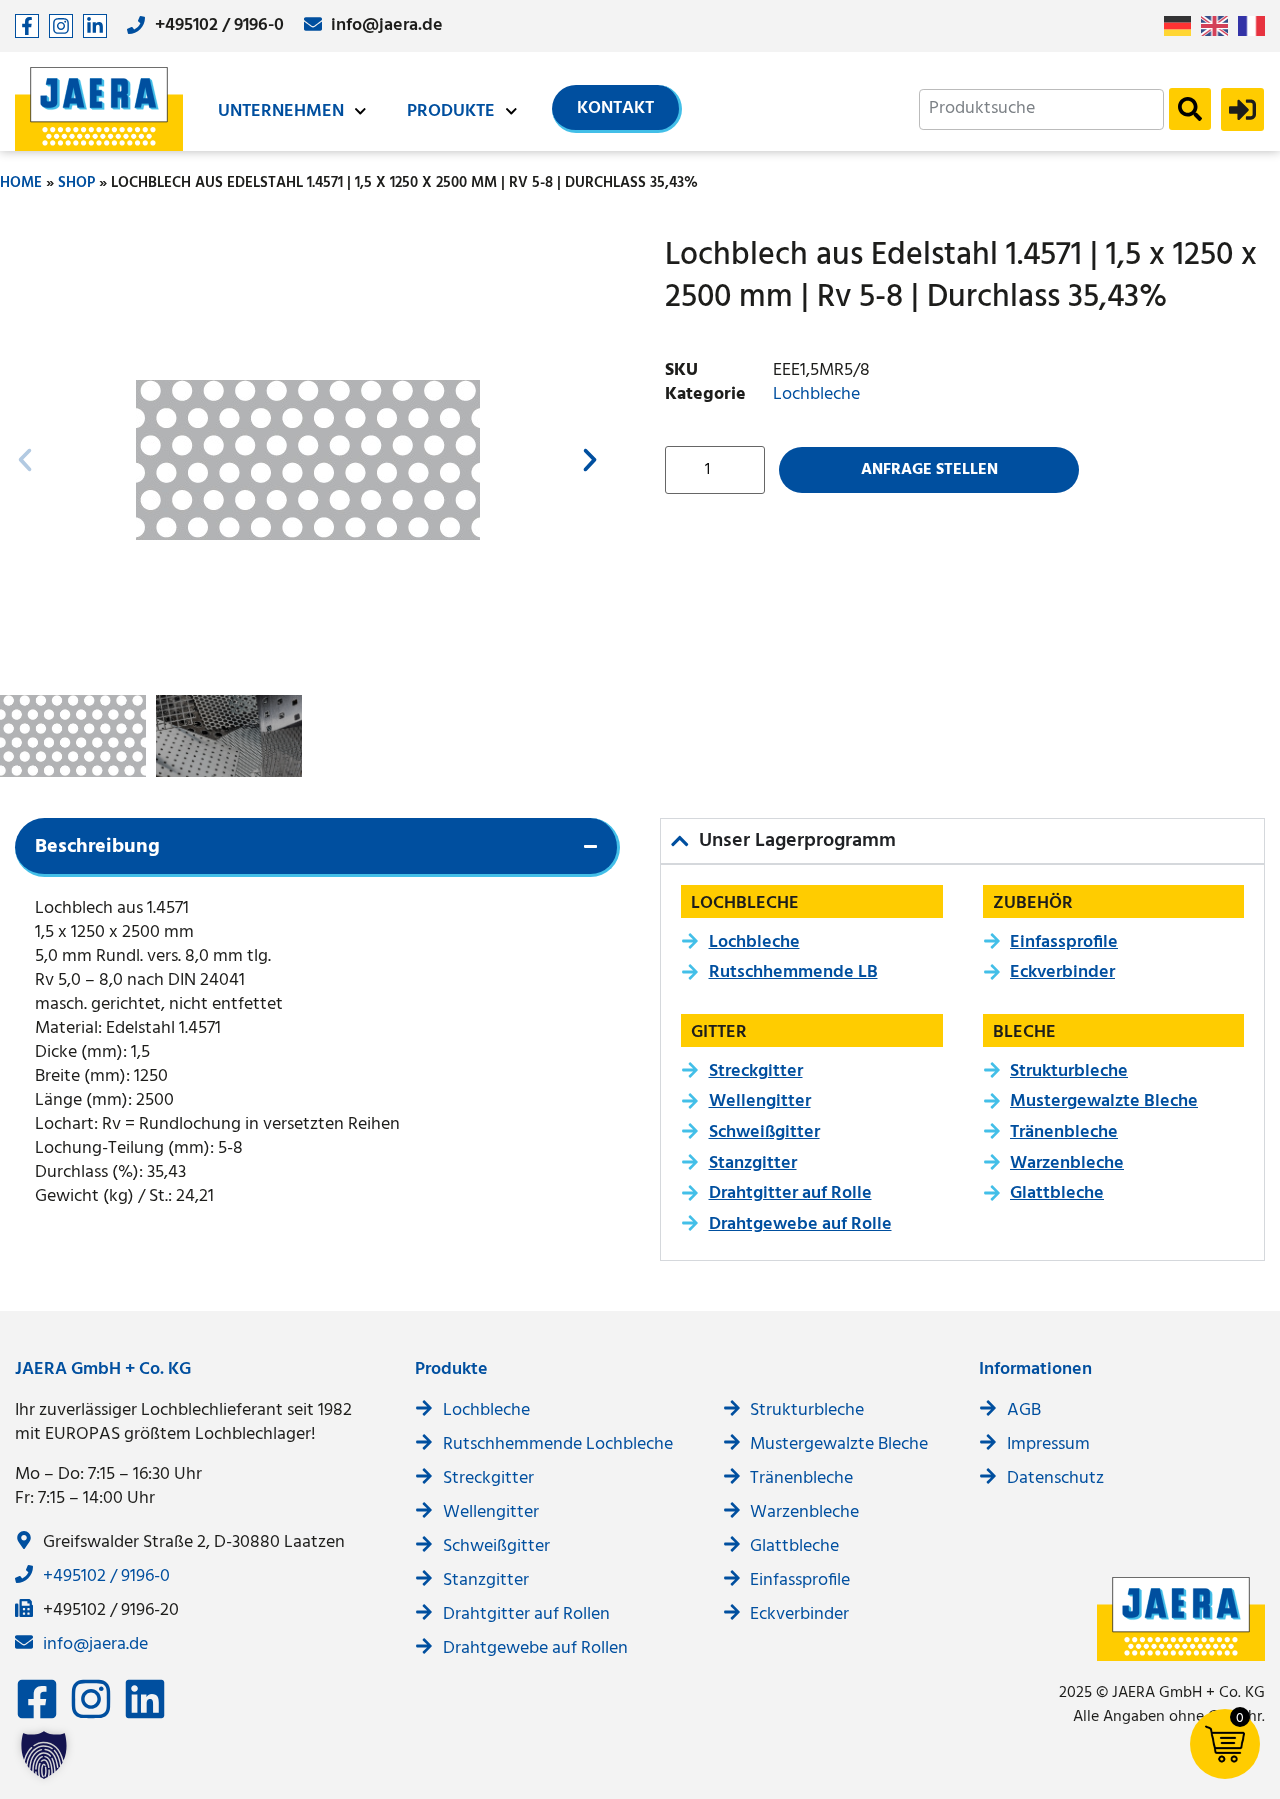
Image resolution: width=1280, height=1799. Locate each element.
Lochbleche (816, 394)
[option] (1219, 26)
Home (21, 183)
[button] (25, 460)
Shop (76, 183)
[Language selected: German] (1219, 26)
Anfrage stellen (929, 470)
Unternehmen (281, 111)
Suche (1190, 109)
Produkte (451, 111)
